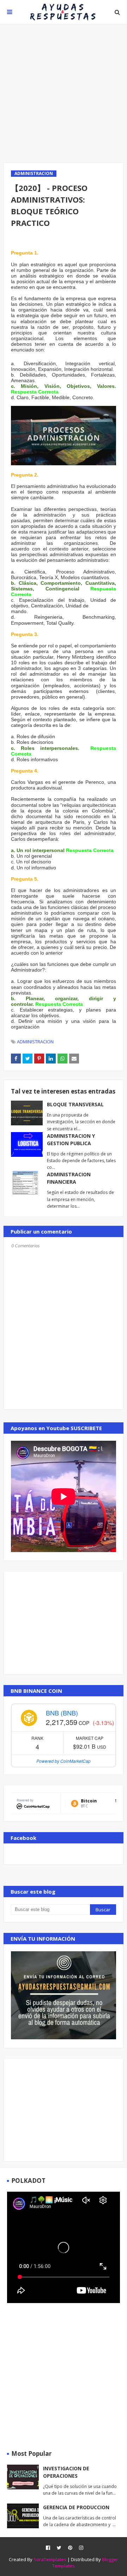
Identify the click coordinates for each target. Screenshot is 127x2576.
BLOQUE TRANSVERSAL (75, 1104)
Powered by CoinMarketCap (64, 1761)
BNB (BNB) (62, 1713)
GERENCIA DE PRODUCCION (76, 2507)
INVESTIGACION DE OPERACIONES (66, 2472)
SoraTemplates (50, 2559)
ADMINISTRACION (35, 1042)
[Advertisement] (64, 93)
